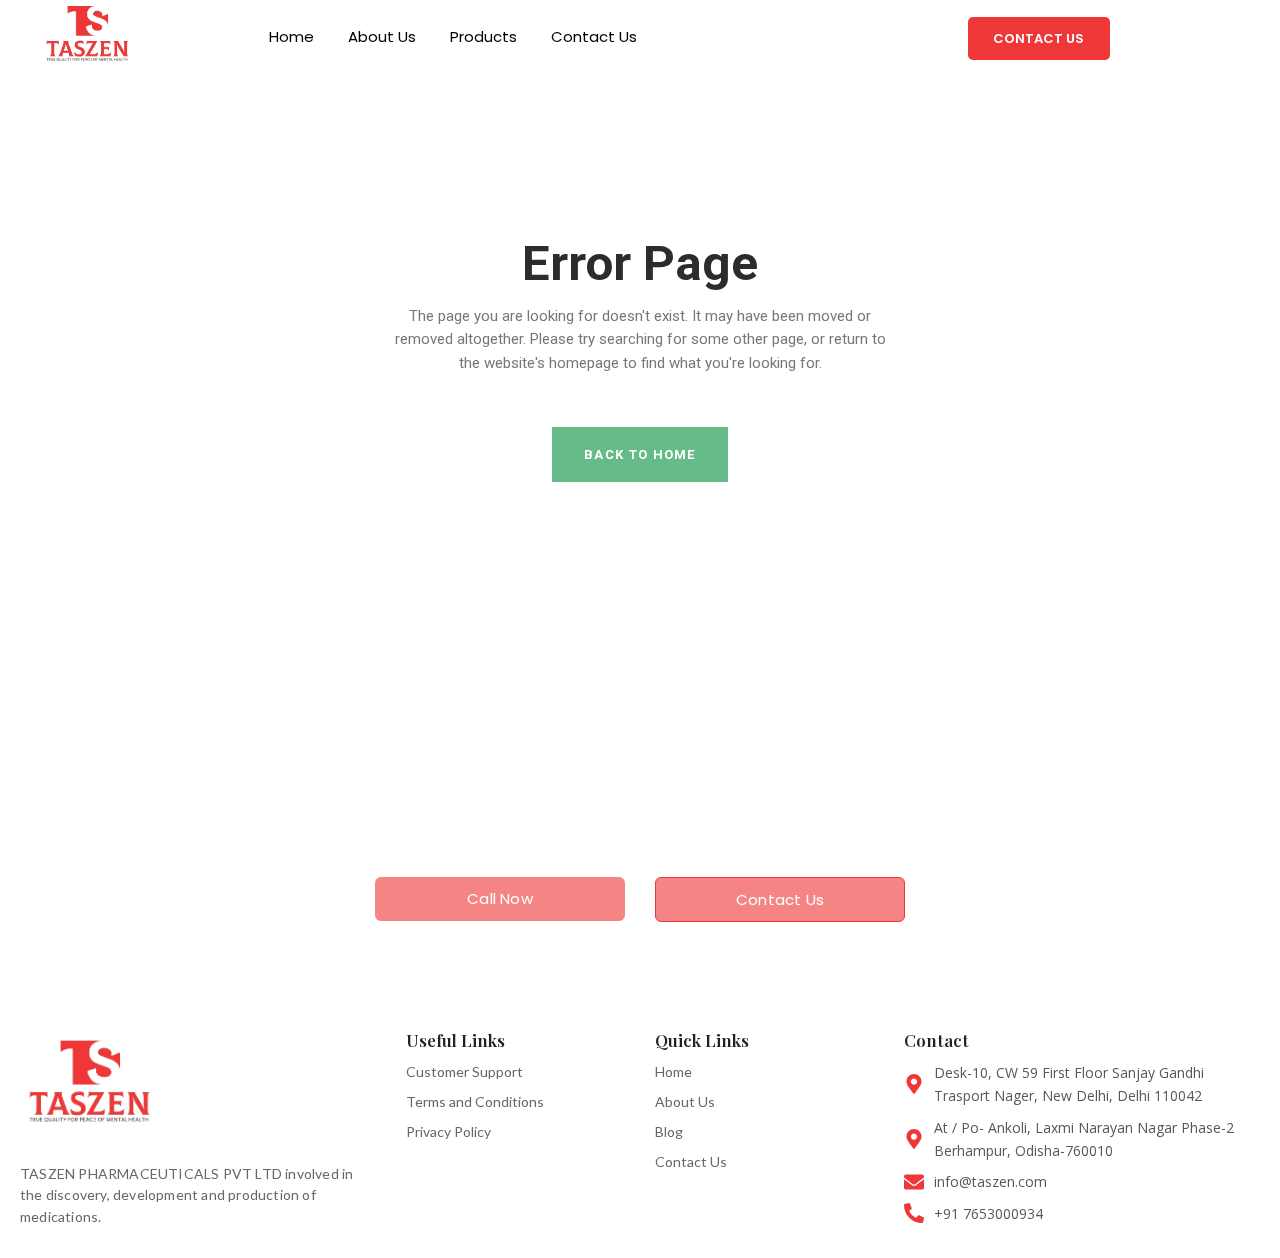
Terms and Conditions (475, 1101)
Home (291, 36)
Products (483, 36)
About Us (382, 36)
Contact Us (594, 36)
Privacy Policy (448, 1131)
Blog (669, 1131)
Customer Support (464, 1071)
